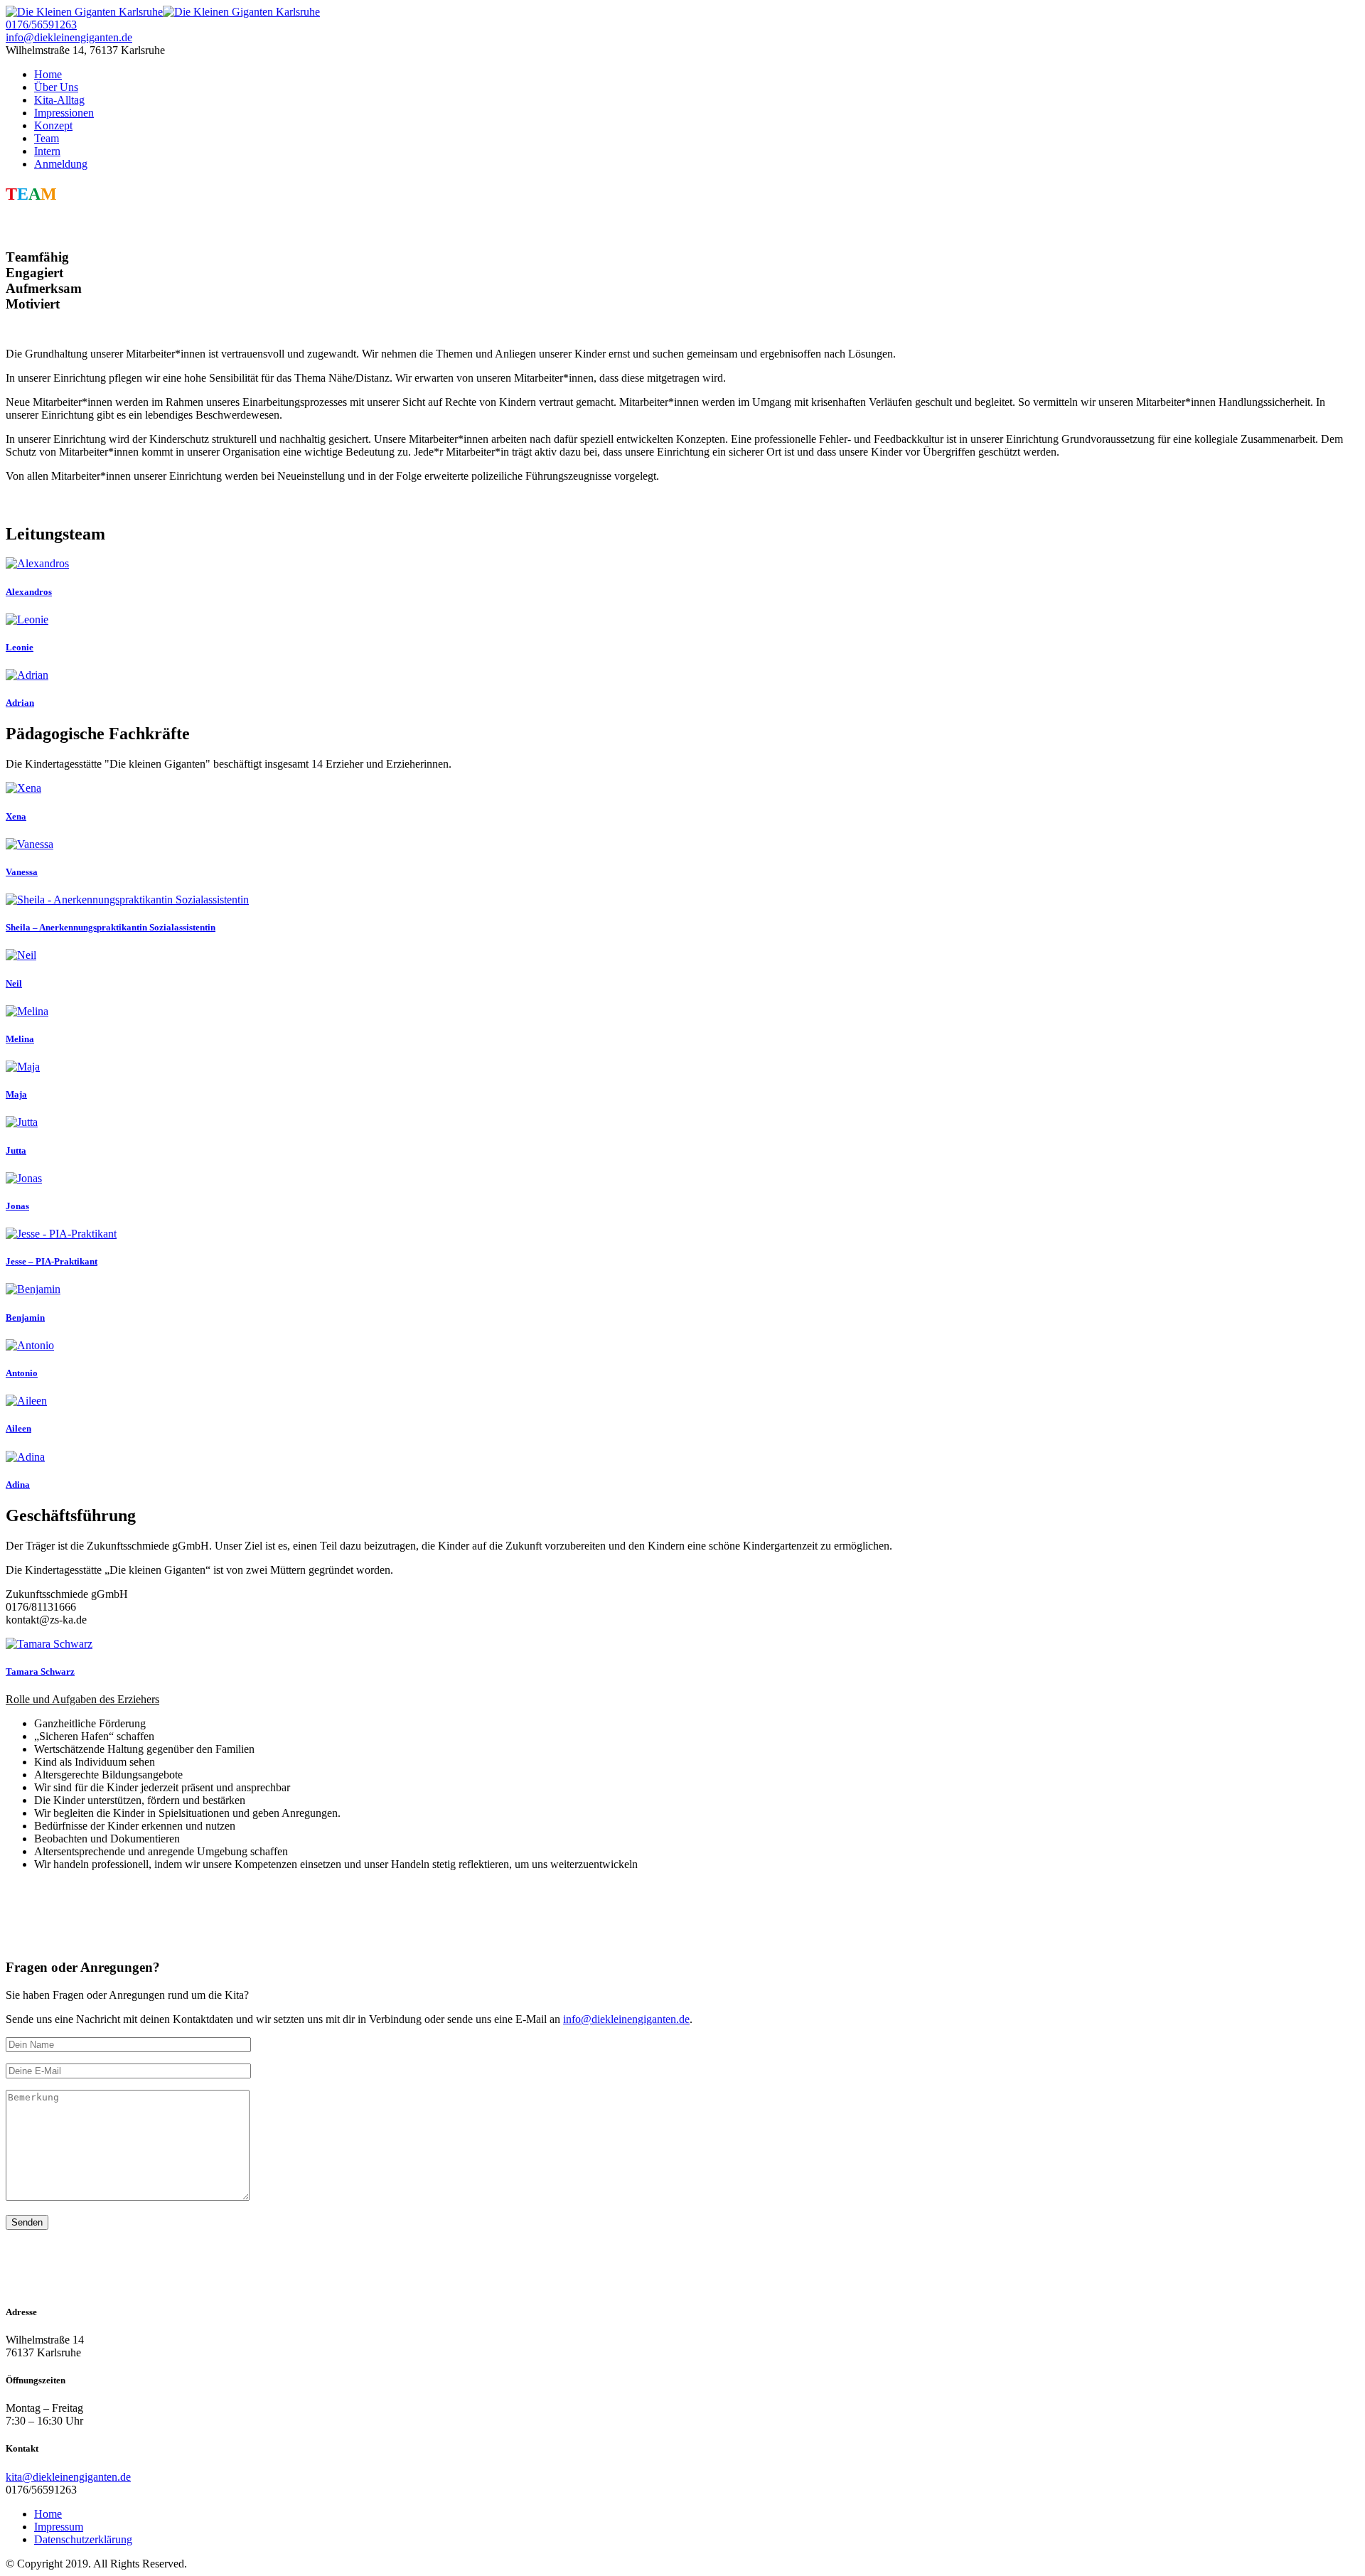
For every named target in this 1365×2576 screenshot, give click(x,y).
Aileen (18, 1428)
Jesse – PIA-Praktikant (52, 1261)
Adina (18, 1485)
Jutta (16, 1150)
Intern (47, 151)
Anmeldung (61, 164)
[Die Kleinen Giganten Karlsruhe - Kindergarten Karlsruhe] (163, 12)
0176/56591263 (41, 25)
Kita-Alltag (59, 100)
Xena (16, 816)
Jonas (17, 1206)
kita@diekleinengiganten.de (68, 2477)
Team (47, 138)
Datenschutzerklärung (83, 2539)
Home (48, 74)
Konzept (53, 125)
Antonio (22, 1373)
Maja (16, 1094)
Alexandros (29, 592)
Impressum (59, 2527)
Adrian (20, 703)
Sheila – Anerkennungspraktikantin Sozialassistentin (111, 927)
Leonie (20, 647)
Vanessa (22, 872)
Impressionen (64, 113)
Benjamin (25, 1317)
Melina (20, 1039)
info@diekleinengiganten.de (69, 37)
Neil (14, 983)
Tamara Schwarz (40, 1671)
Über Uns (56, 87)
